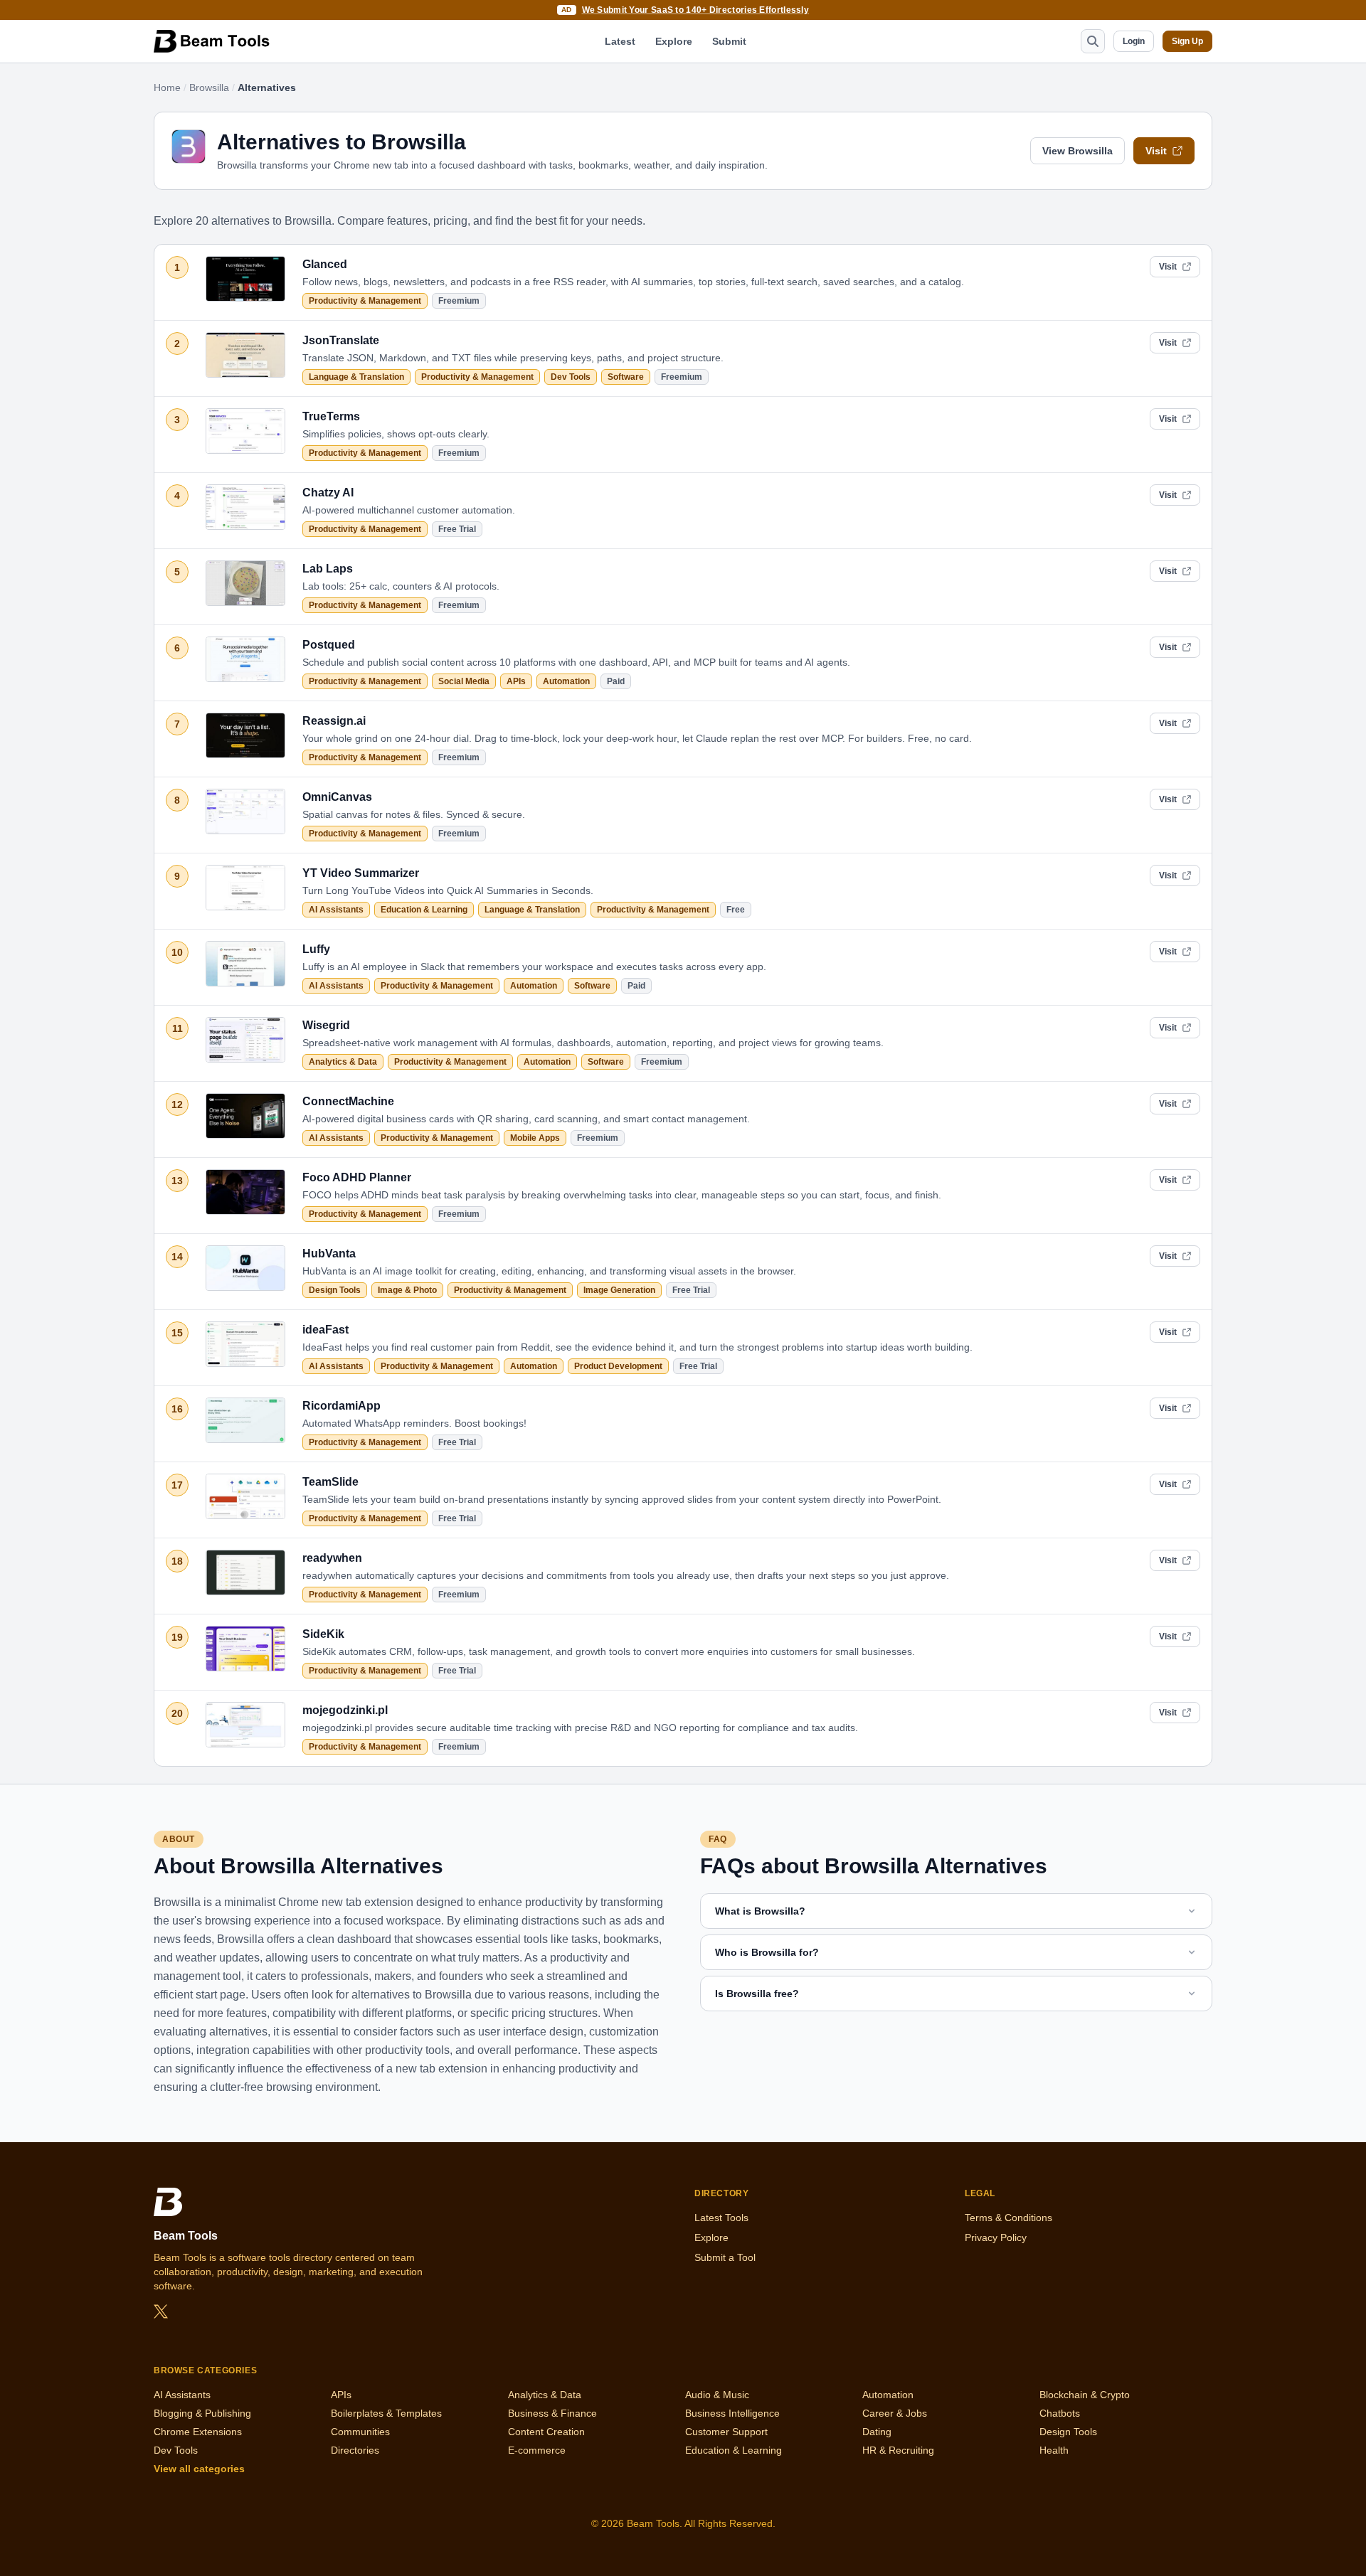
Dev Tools (571, 377)
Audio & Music (717, 2395)
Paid (616, 681)
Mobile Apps (535, 1138)
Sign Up (1187, 41)
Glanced (325, 264)
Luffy (316, 949)
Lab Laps (328, 569)
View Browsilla (1078, 151)
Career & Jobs (895, 2413)
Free (736, 910)
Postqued (329, 645)
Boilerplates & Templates (386, 2413)
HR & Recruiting (898, 2450)
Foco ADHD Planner (357, 1177)
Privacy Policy (996, 2237)
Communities (360, 2432)
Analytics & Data (343, 1062)
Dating (877, 2432)
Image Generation (619, 1290)
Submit (729, 41)
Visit (1156, 151)
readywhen (332, 1558)
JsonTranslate (341, 340)
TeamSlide (330, 1482)
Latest (620, 41)
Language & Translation (356, 377)
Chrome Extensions (198, 2432)
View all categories (199, 2469)
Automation (566, 681)
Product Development (618, 1366)
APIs (516, 681)
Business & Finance (552, 2413)
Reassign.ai (334, 721)
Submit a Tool (725, 2257)
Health (1054, 2450)
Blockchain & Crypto (1085, 2395)
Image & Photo (407, 1290)
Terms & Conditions (1008, 2218)
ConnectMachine (348, 1101)
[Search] (1093, 41)
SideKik (323, 1634)
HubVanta (329, 1254)
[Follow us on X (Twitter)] (161, 2311)
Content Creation (546, 2432)
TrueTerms (331, 416)
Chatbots (1060, 2413)
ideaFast (325, 1330)
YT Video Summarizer (361, 873)
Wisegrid (326, 1025)
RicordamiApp (341, 1406)
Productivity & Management (365, 301)
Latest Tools (721, 2218)
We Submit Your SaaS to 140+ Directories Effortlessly (696, 10)
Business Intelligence (732, 2413)
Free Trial (457, 529)
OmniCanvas (337, 797)
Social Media (464, 681)
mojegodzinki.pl (345, 1710)
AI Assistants (336, 910)
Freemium (459, 301)
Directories (355, 2450)
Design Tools (335, 1290)
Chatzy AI (328, 493)
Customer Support (726, 2432)
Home (167, 87)
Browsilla (209, 87)
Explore (674, 41)
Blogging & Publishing (202, 2413)
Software (626, 377)
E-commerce (537, 2450)
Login (1134, 41)
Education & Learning (424, 910)
